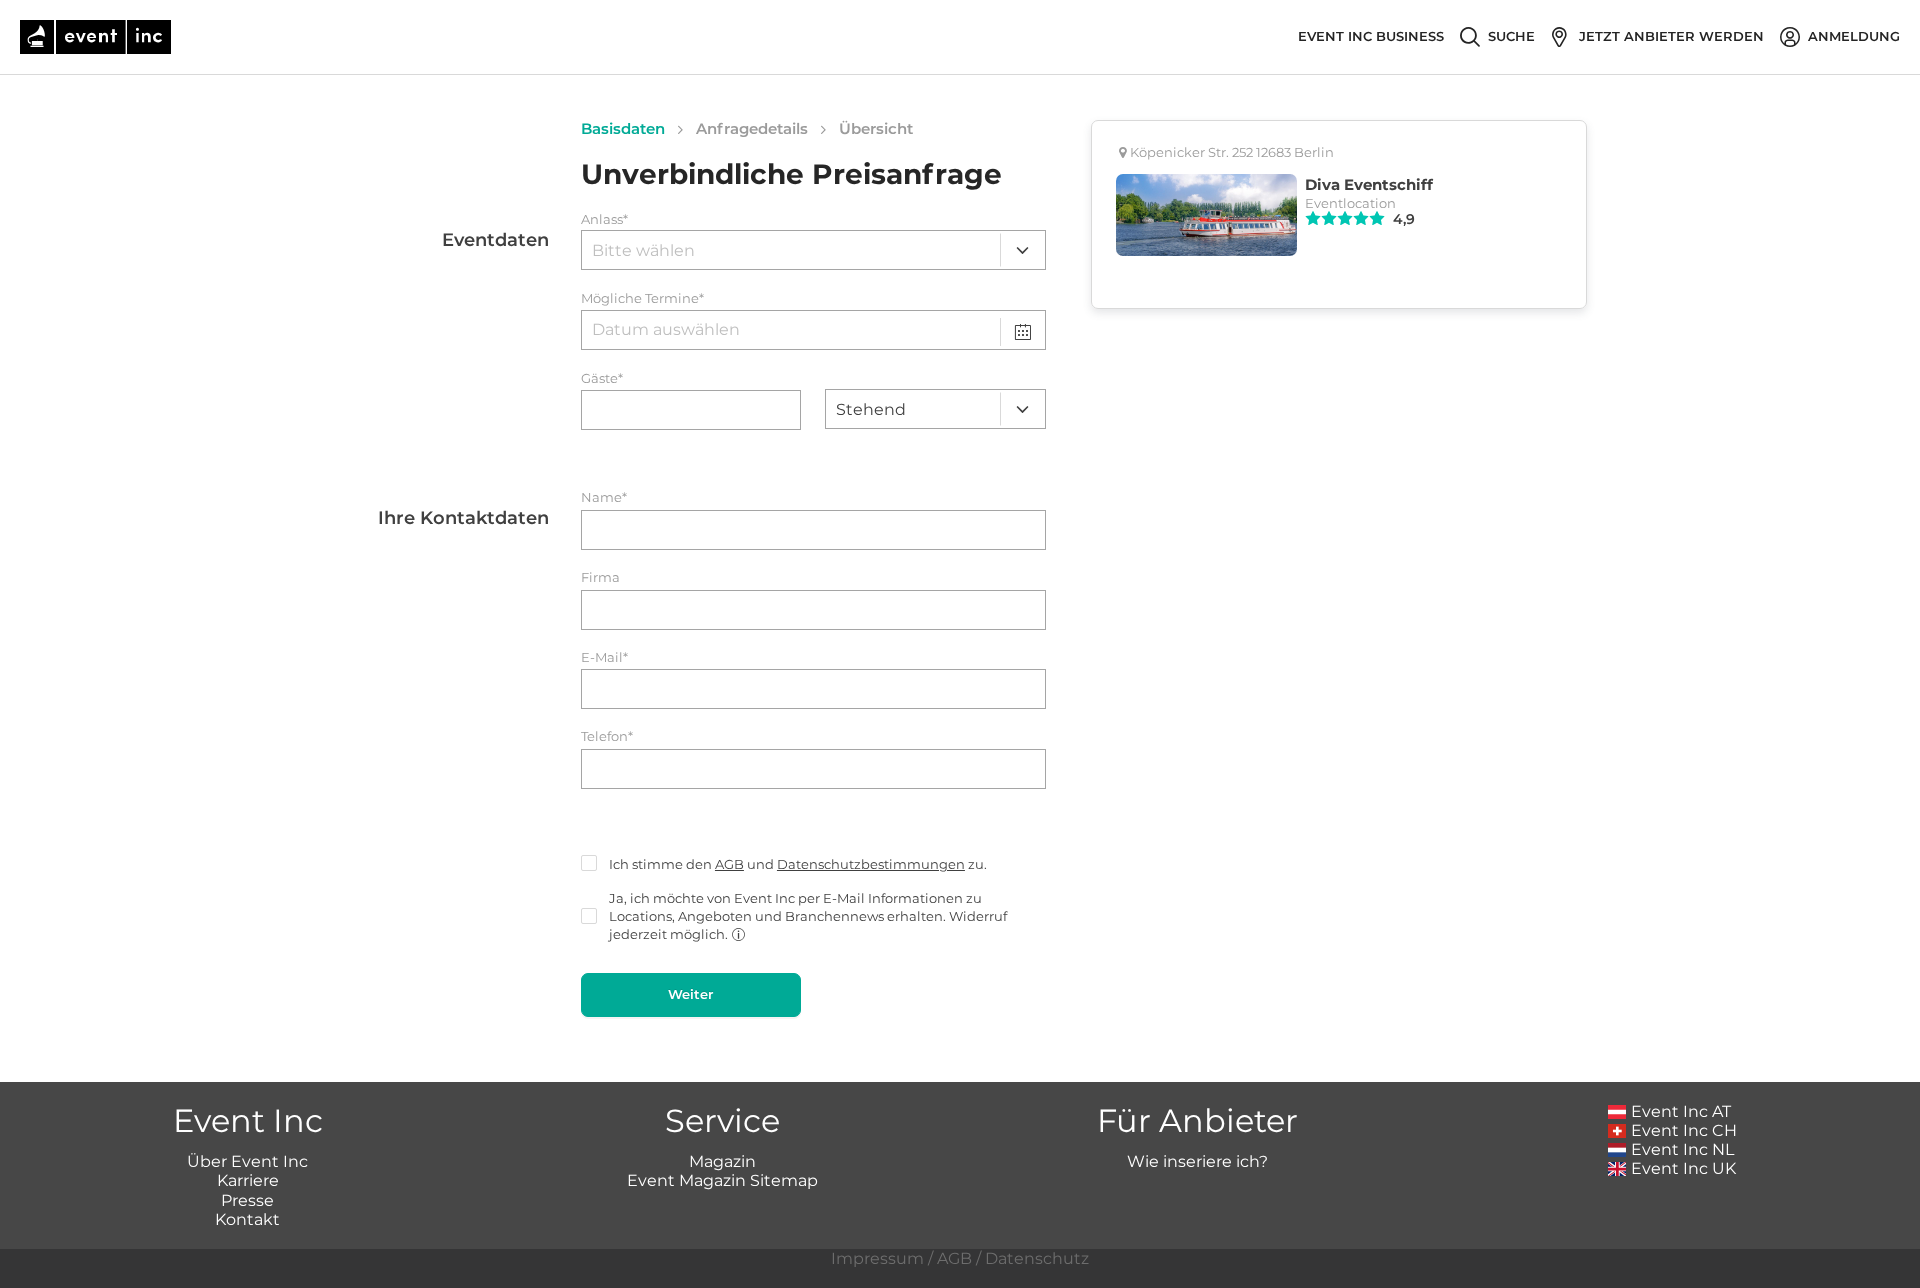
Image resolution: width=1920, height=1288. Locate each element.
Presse (247, 1200)
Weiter (690, 994)
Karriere (248, 1180)
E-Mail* (604, 657)
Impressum (877, 1258)
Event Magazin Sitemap (722, 1180)
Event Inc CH (1684, 1130)
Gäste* (602, 378)
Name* (604, 497)
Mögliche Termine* (642, 298)
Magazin (722, 1161)
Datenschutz (1037, 1258)
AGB (729, 864)
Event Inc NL (1682, 1149)
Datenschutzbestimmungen (871, 864)
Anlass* (604, 219)
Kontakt (247, 1219)
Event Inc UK (1683, 1168)
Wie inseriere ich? (1197, 1161)
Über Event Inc (247, 1161)
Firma (600, 577)
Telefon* (607, 736)
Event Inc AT (1681, 1111)
